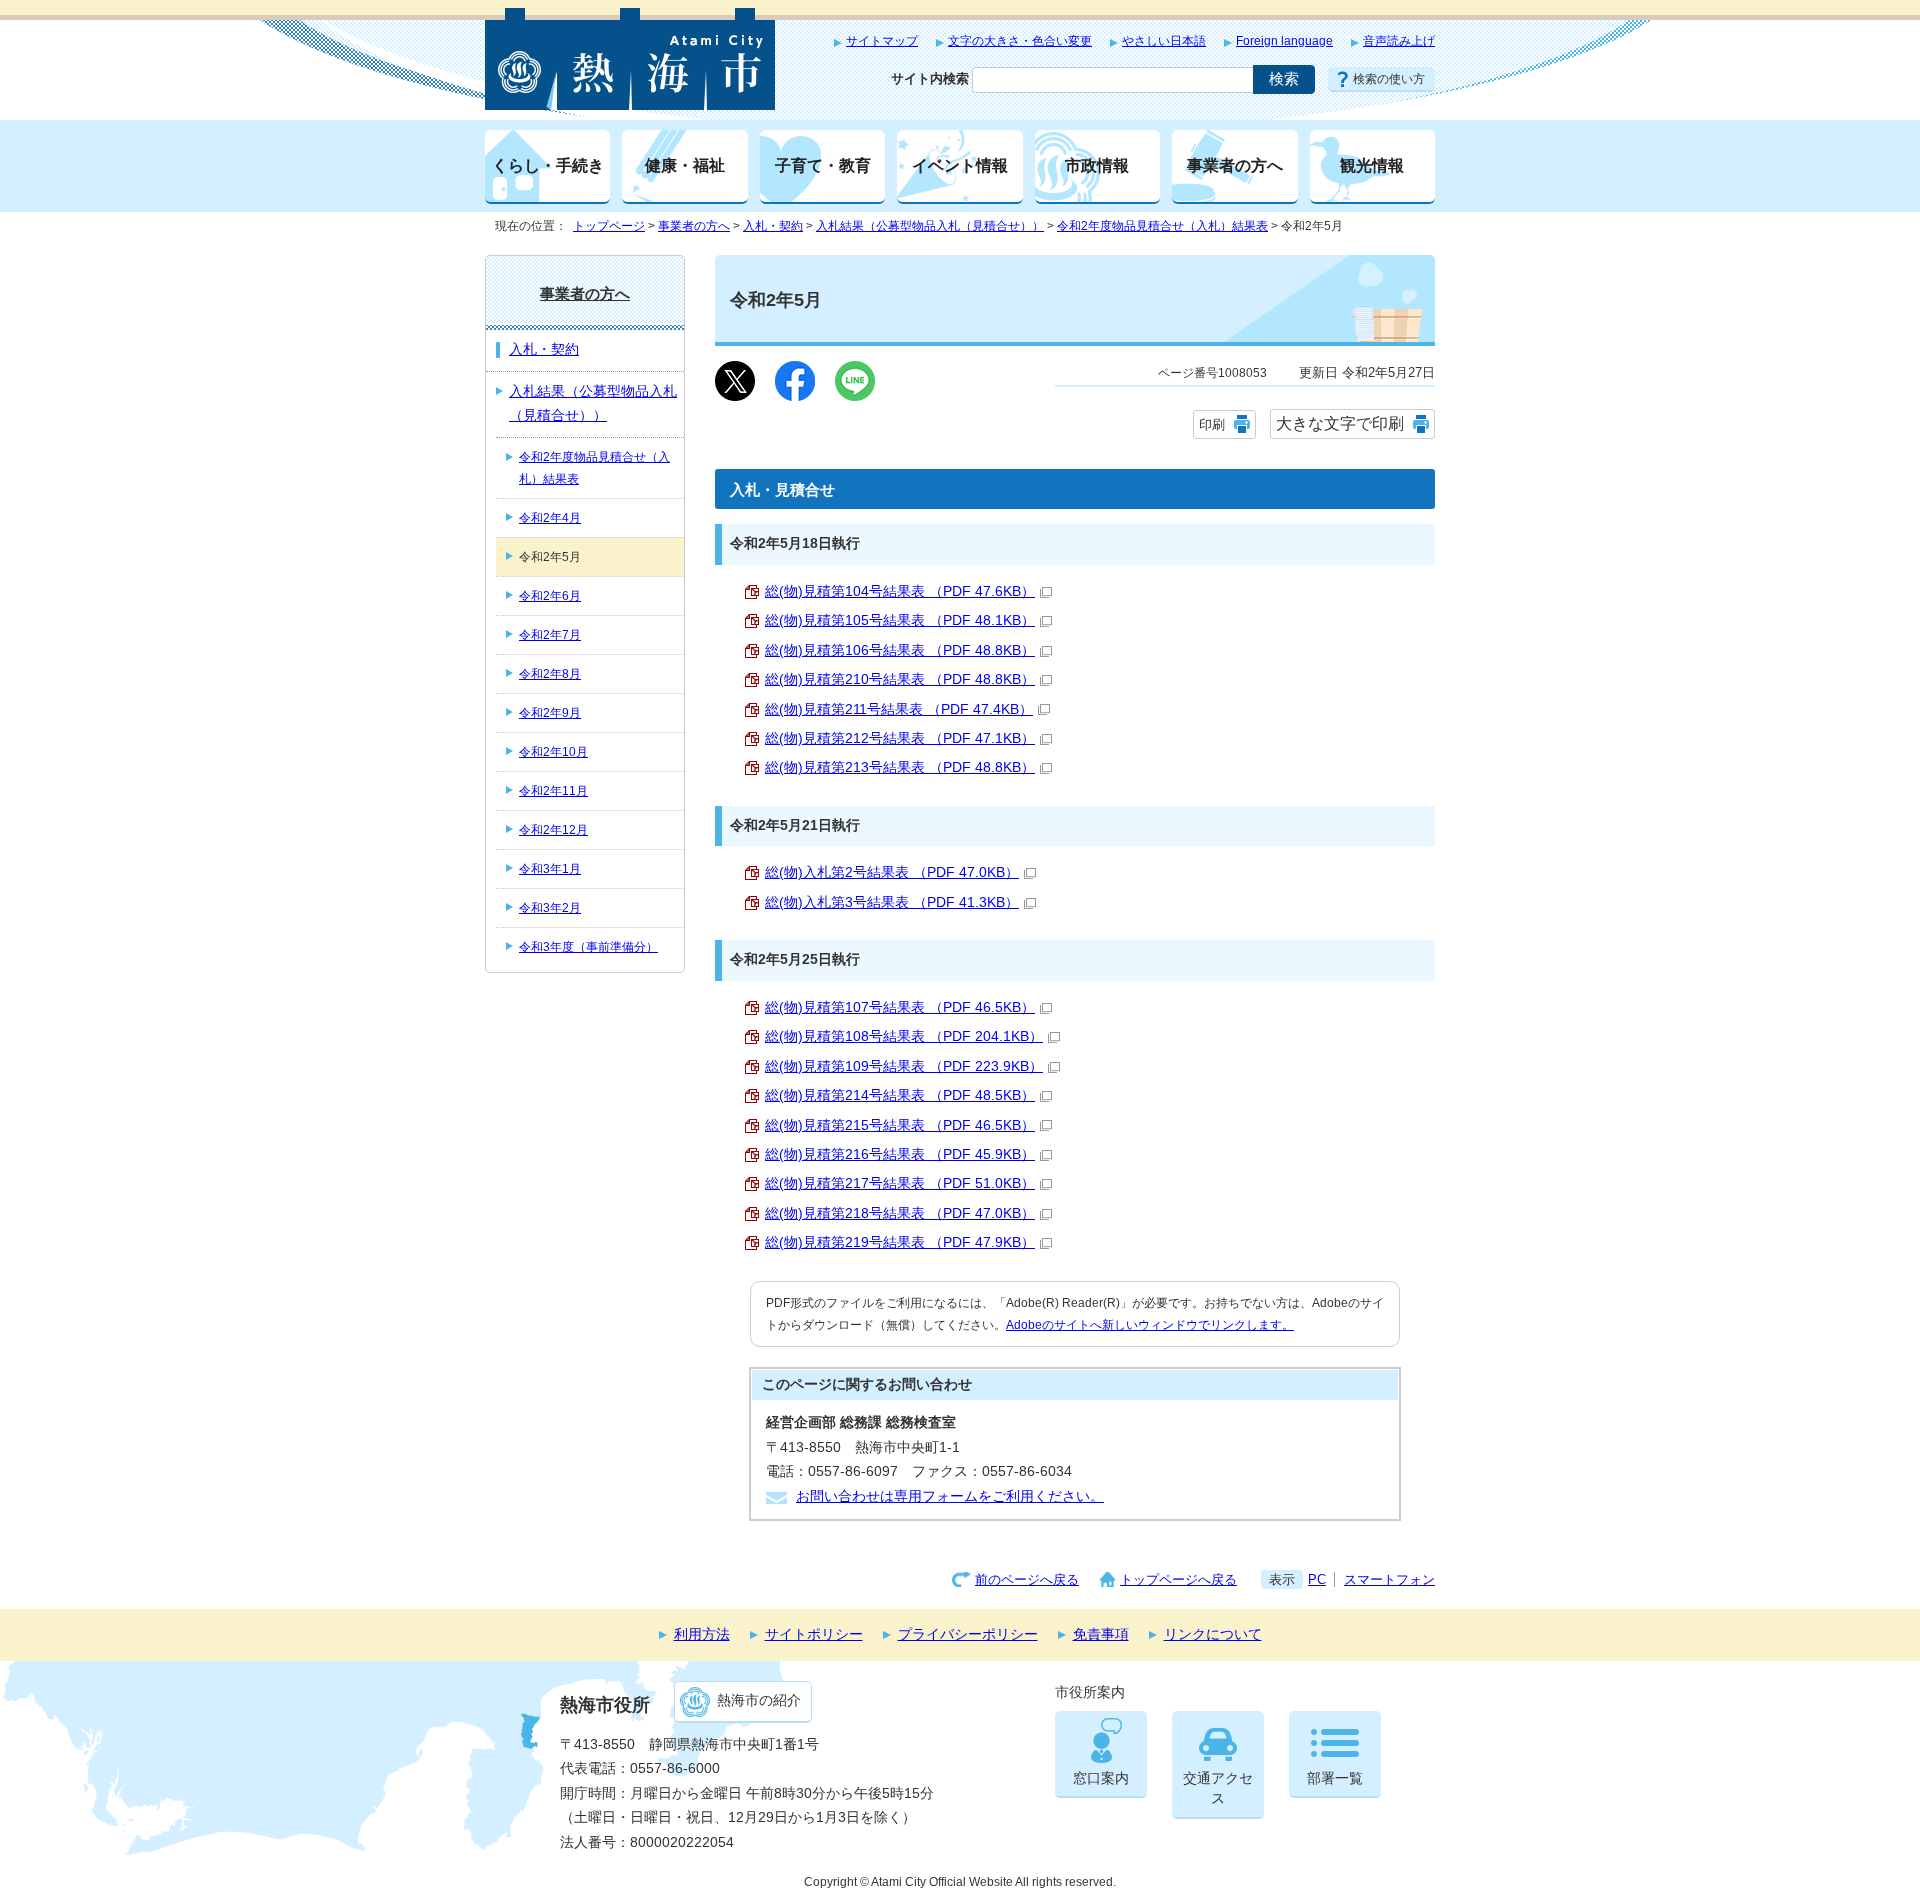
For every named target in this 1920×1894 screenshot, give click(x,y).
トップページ (609, 226)
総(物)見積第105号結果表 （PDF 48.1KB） (900, 620)
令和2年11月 (553, 791)
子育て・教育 (823, 165)
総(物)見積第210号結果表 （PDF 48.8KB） (900, 679)
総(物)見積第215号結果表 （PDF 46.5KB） (900, 1125)
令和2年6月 (550, 596)
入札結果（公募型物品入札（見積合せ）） (930, 226)
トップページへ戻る (1178, 1579)
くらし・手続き (548, 165)
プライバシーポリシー (968, 1634)
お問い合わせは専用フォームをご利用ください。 (950, 1496)
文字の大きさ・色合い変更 (1020, 41)
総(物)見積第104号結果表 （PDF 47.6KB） (900, 591)
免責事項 (1101, 1634)
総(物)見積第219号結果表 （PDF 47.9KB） (900, 1242)
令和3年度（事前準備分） (588, 947)
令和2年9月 (550, 713)
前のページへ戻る (1027, 1579)
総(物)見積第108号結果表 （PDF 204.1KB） (904, 1036)
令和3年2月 (550, 908)
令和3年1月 (550, 869)
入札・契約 (773, 226)
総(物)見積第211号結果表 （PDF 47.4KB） (899, 709)
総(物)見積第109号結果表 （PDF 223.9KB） (904, 1066)
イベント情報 (960, 165)
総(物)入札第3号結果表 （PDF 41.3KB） (892, 902)
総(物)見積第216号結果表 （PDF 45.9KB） (900, 1154)
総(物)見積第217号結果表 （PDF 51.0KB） (900, 1183)
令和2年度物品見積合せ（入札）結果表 (1162, 226)
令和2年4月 (550, 518)
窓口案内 (1101, 1778)
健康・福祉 (685, 165)
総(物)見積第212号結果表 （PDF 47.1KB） (900, 738)
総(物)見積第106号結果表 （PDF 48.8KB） (900, 650)
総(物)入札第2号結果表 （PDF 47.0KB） (892, 872)
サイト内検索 (930, 78)
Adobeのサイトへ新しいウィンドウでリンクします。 (1150, 1325)
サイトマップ (882, 41)
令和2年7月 (550, 635)
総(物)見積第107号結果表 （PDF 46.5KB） (900, 1007)
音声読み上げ (1399, 41)
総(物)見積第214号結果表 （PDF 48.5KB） (900, 1095)
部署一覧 (1335, 1778)
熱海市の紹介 (759, 1700)
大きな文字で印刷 (1340, 423)
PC (1317, 1579)
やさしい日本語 (1164, 41)
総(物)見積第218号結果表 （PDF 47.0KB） (900, 1213)
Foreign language (1284, 41)
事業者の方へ (1235, 165)
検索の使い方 (1389, 79)
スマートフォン (1389, 1579)
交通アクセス (1218, 1788)
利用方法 (702, 1634)
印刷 (1212, 424)
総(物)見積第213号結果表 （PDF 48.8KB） (900, 767)
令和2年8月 (550, 674)
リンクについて (1213, 1634)
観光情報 (1372, 165)
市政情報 (1097, 165)
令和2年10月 (553, 752)
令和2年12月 (553, 830)
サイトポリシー (814, 1634)
